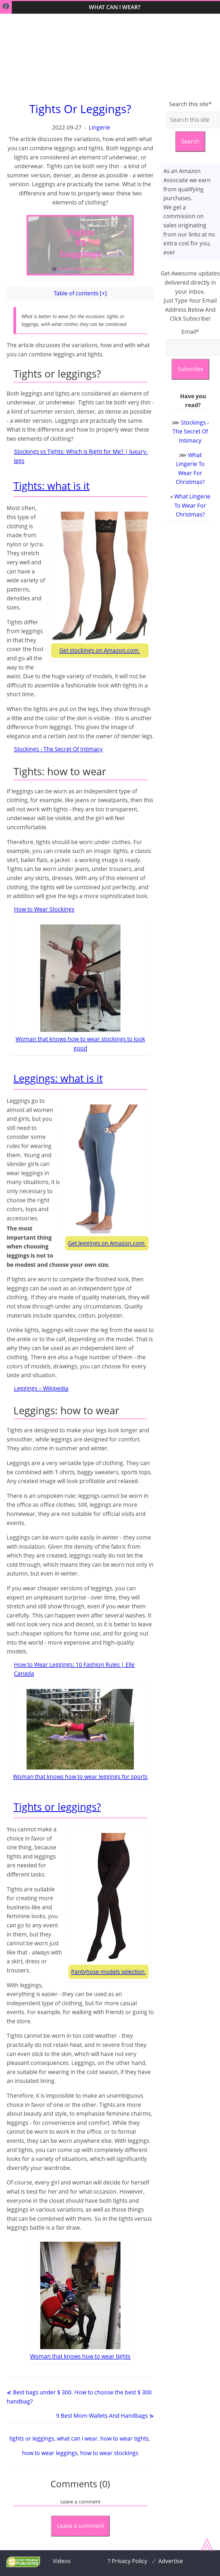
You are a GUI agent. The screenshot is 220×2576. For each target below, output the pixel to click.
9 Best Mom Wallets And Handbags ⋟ (105, 2416)
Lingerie (99, 127)
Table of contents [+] (80, 293)
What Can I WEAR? (115, 7)
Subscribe (190, 369)
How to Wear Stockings (44, 909)
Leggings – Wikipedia (41, 1388)
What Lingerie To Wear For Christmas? (192, 505)
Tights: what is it (52, 486)
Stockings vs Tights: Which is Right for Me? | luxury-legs (81, 456)
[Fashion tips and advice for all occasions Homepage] (6, 7)
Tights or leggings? (57, 1807)
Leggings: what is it (58, 1078)
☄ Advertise (167, 2561)
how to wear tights (124, 2438)
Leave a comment (80, 2526)
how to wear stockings (109, 2453)
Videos (62, 2561)
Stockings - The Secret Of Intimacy (58, 749)
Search (190, 141)
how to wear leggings (50, 2453)
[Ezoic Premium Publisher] (23, 2565)
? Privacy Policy (128, 2561)
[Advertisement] (110, 57)
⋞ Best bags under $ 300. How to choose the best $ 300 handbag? (79, 2397)
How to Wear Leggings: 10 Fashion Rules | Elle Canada (74, 1669)
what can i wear (77, 2438)
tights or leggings (32, 2438)
